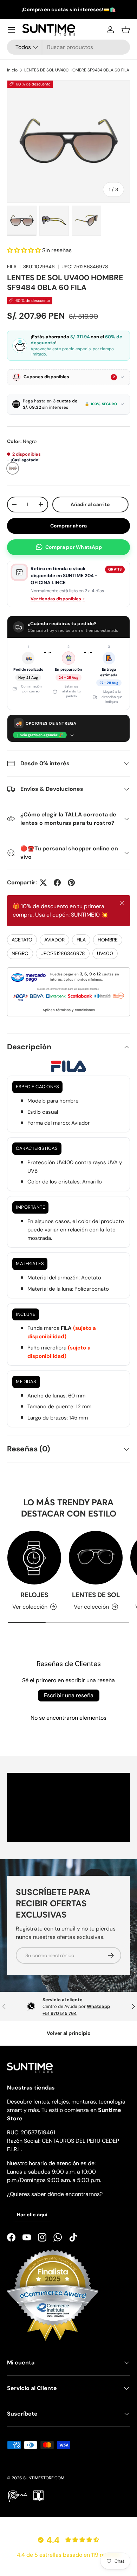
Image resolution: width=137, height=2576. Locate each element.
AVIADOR (54, 940)
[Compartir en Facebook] (57, 883)
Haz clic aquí (32, 2215)
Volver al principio (69, 2033)
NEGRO (20, 953)
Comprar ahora (68, 526)
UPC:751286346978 (63, 953)
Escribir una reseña (69, 1695)
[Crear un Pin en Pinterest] (71, 883)
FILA (12, 267)
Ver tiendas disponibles (58, 599)
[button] (126, 30)
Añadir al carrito (92, 504)
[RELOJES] (34, 1558)
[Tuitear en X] (43, 883)
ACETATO (22, 940)
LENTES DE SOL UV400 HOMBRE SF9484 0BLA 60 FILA (77, 70)
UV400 (105, 953)
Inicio (12, 70)
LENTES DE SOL (96, 1595)
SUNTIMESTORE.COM (44, 2478)
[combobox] (68, 47)
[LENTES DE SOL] (96, 1558)
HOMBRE (108, 940)
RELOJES (34, 1595)
